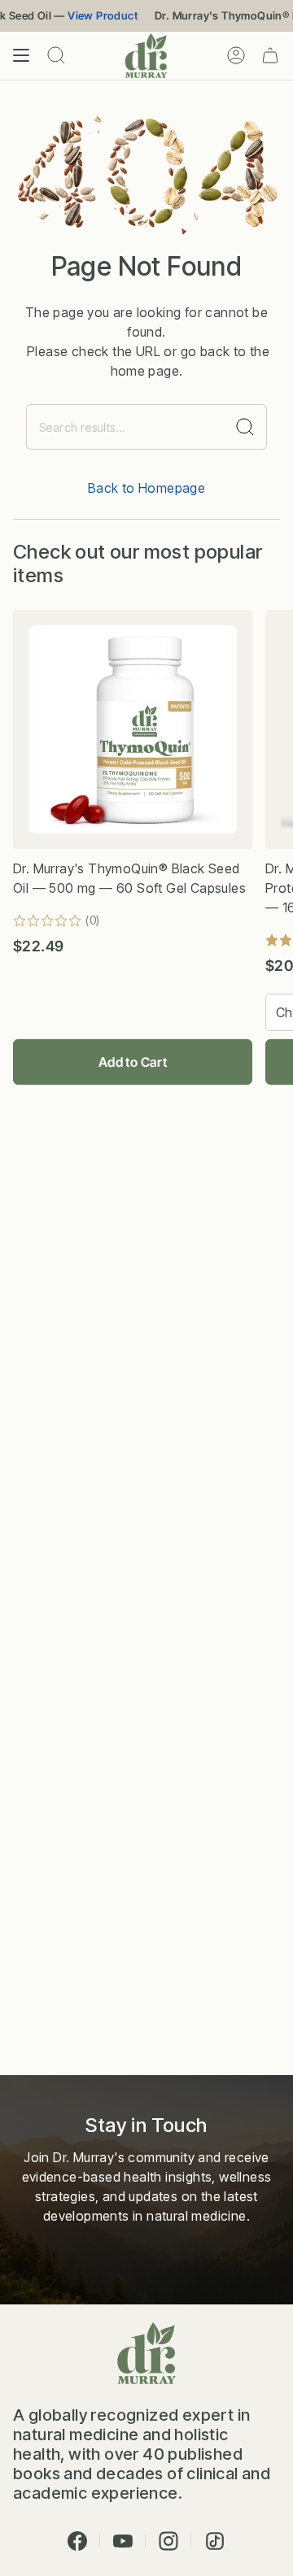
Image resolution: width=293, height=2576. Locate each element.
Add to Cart (133, 1062)
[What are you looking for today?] (245, 427)
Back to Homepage (146, 488)
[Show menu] (21, 56)
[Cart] (270, 56)
